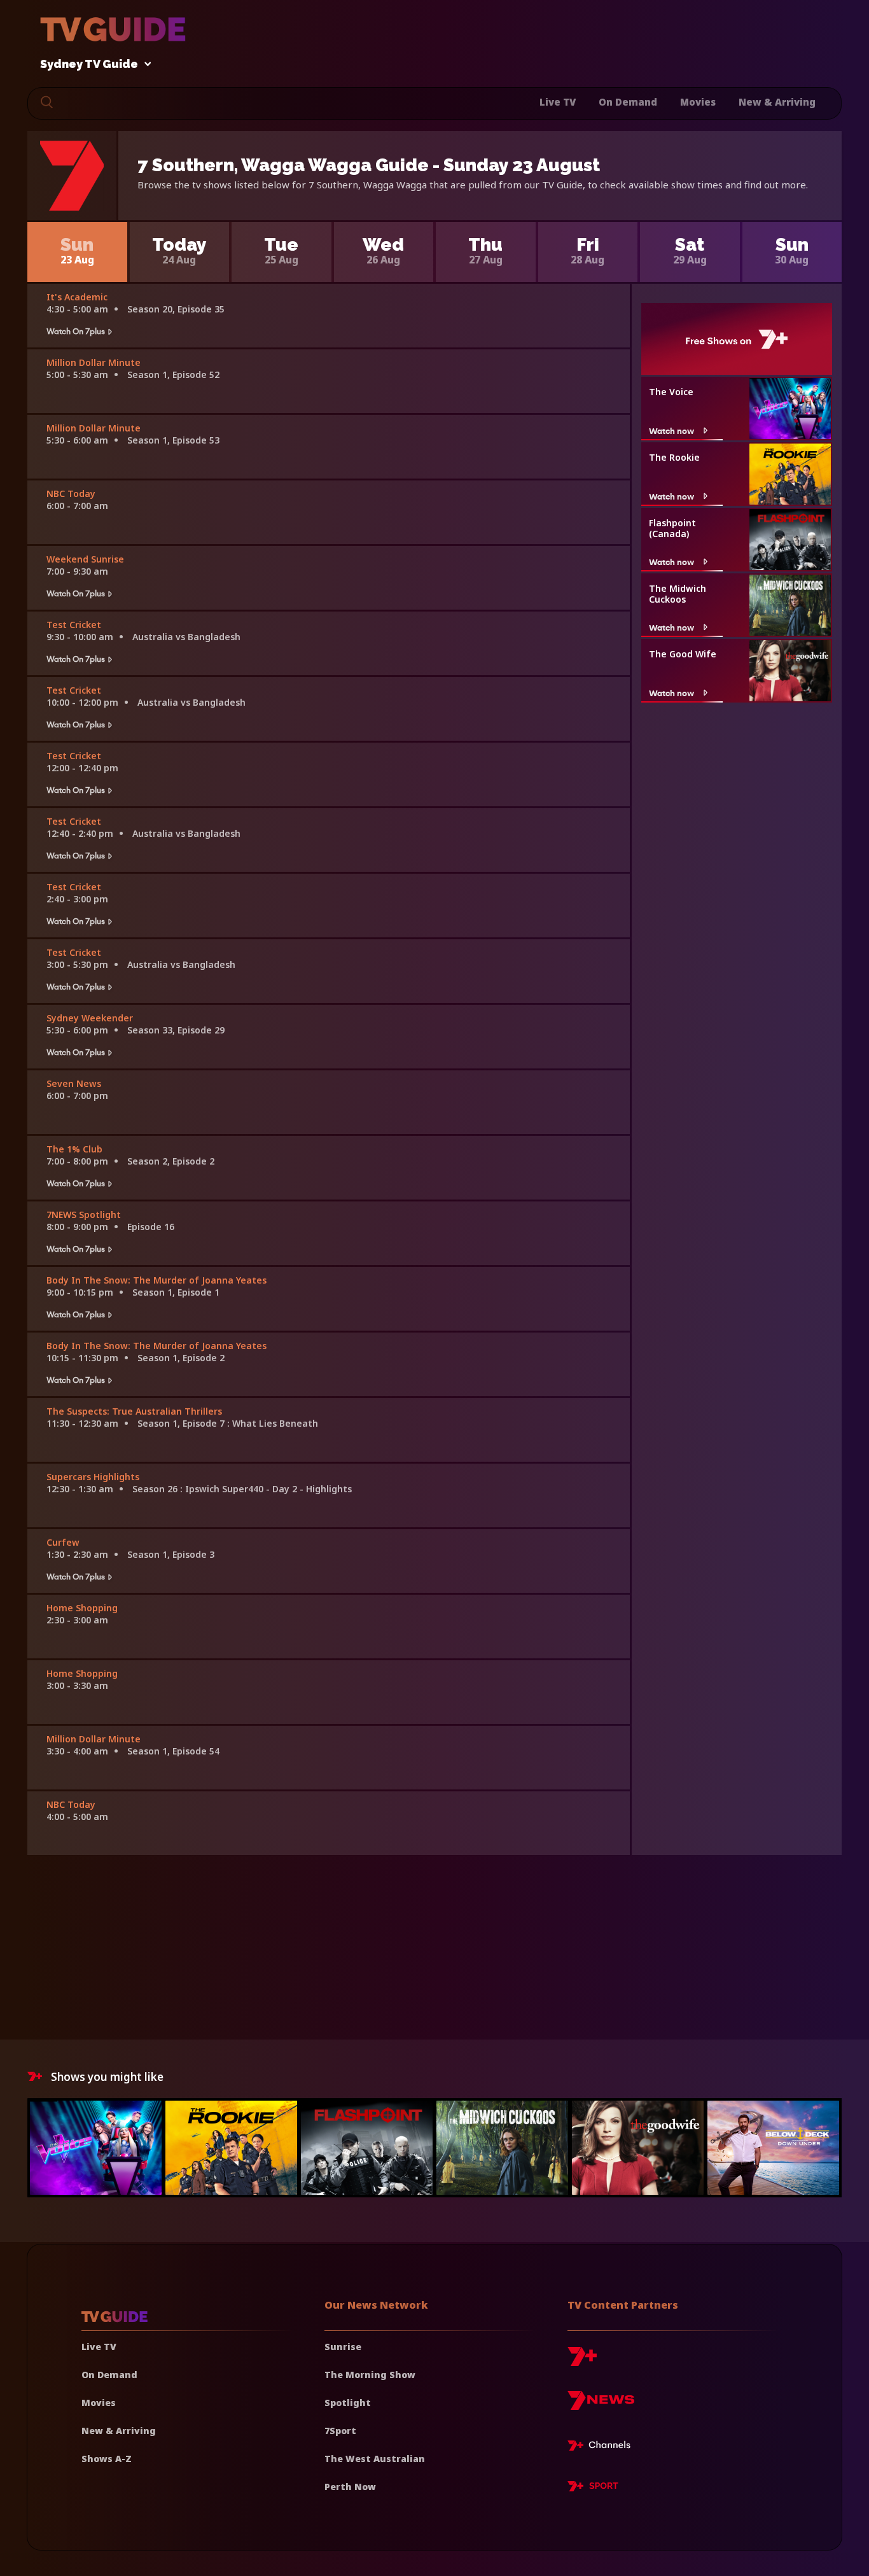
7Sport (340, 2431)
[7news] (601, 2405)
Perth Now (350, 2487)
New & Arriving (777, 102)
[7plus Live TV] (602, 2447)
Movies (698, 102)
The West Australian (375, 2459)
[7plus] (582, 2361)
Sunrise (343, 2347)
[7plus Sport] (593, 2488)
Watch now (671, 430)
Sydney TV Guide (89, 65)
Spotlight (348, 2403)
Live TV (558, 102)
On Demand (628, 102)
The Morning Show (370, 2375)
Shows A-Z (107, 2459)
